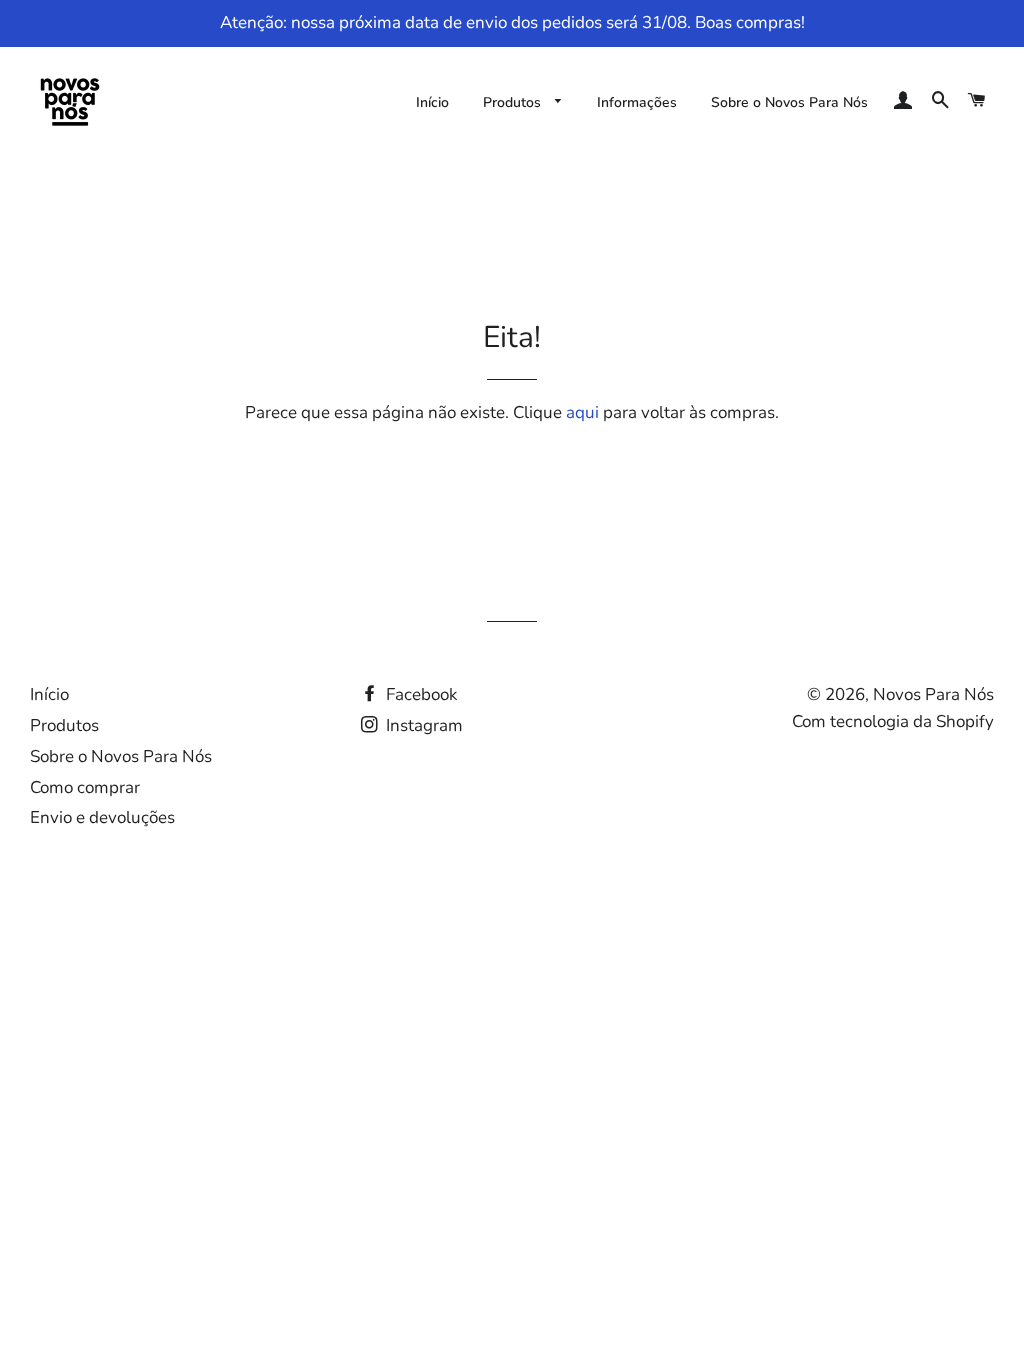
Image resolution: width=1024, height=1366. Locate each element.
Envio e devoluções (102, 817)
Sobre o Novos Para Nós (789, 102)
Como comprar (85, 787)
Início (432, 102)
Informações (637, 102)
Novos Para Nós (933, 694)
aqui (582, 412)
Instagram (422, 725)
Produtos (514, 102)
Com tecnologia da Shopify (893, 721)
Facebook (420, 694)
